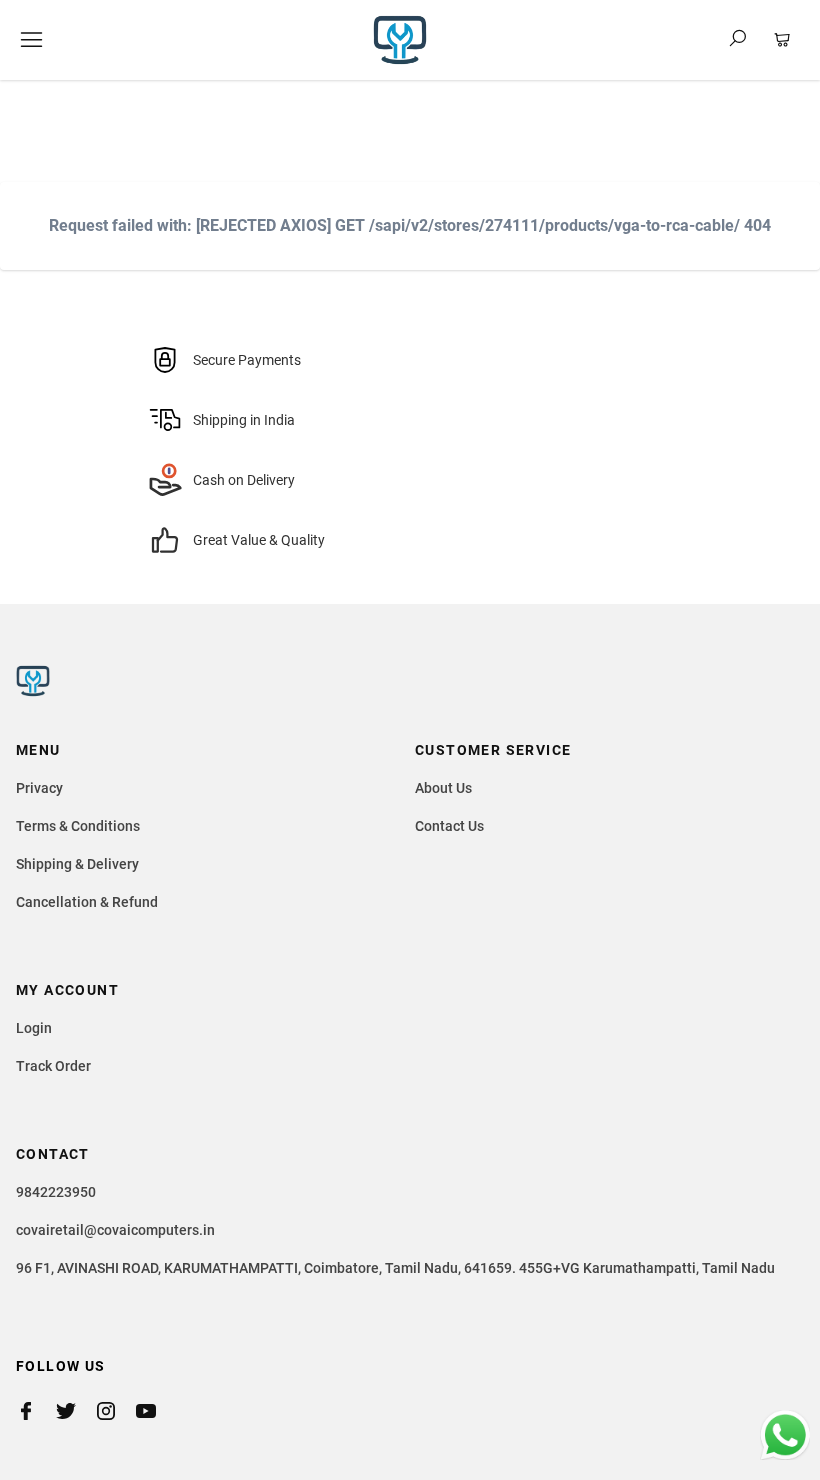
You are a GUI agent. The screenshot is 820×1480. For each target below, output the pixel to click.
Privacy (39, 788)
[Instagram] (116, 1411)
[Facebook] (36, 1411)
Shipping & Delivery (77, 864)
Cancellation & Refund (87, 902)
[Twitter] (76, 1411)
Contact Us (449, 826)
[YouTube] (156, 1411)
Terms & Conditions (78, 826)
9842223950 (56, 1192)
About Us (443, 788)
